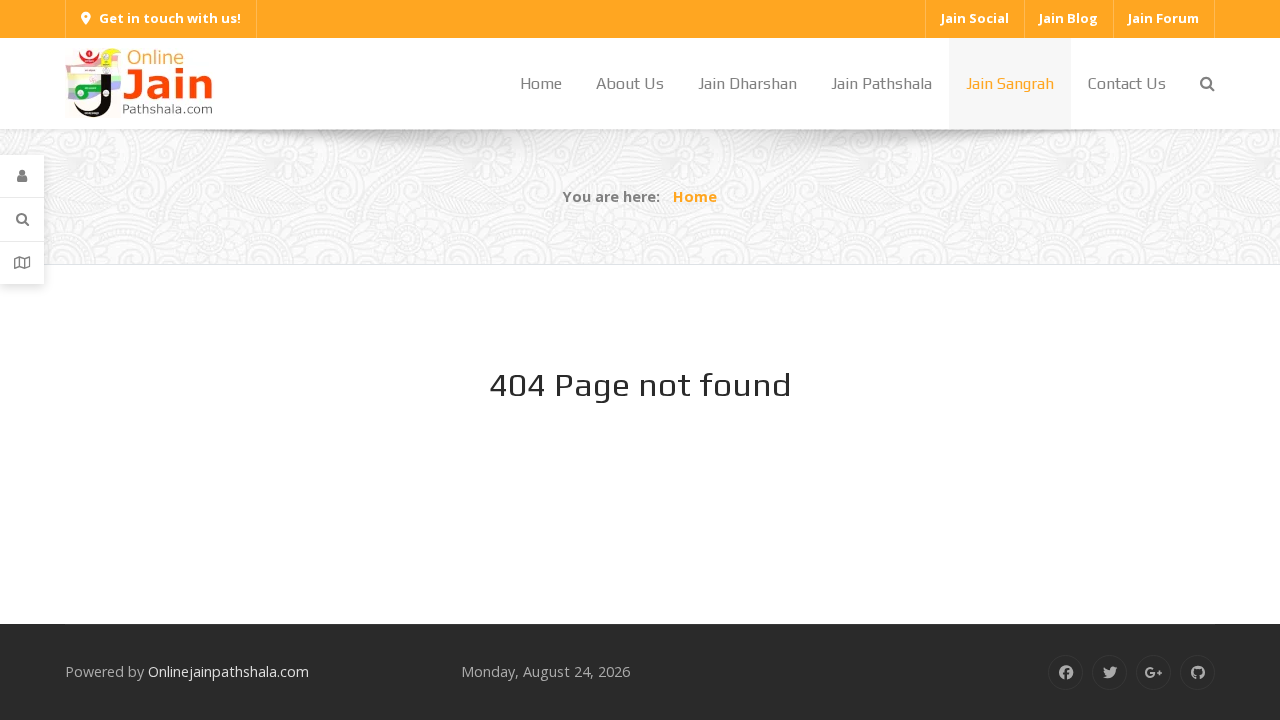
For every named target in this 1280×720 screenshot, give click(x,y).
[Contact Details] (22, 263)
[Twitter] (1109, 672)
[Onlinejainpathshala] (140, 81)
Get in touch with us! (170, 18)
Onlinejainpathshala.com (228, 671)
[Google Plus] (1153, 672)
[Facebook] (1065, 672)
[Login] (22, 176)
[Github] (1197, 672)
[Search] (22, 219)
